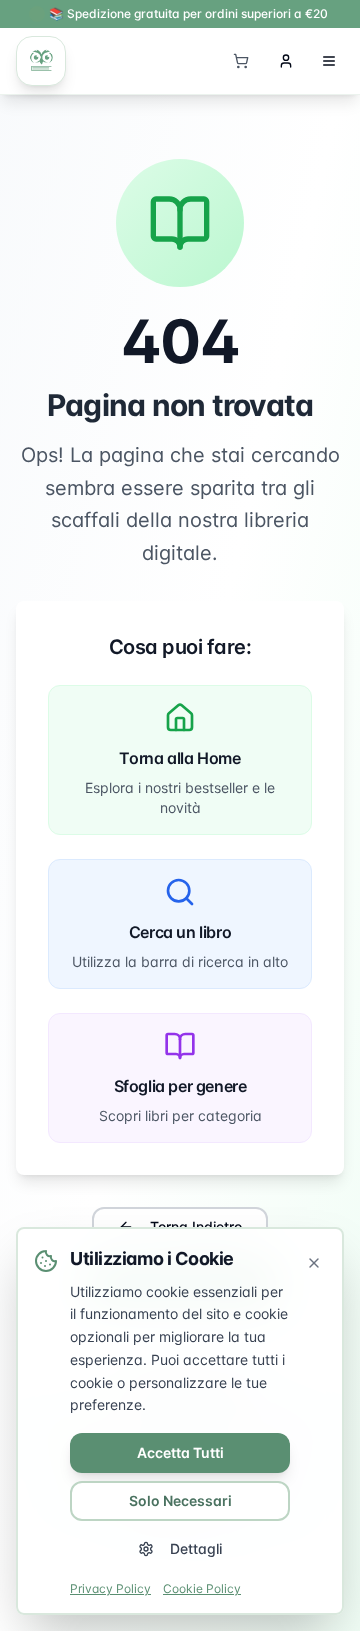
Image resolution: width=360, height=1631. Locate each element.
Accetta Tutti (180, 1452)
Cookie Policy (202, 1588)
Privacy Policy (110, 1588)
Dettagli (196, 1548)
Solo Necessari (180, 1500)
